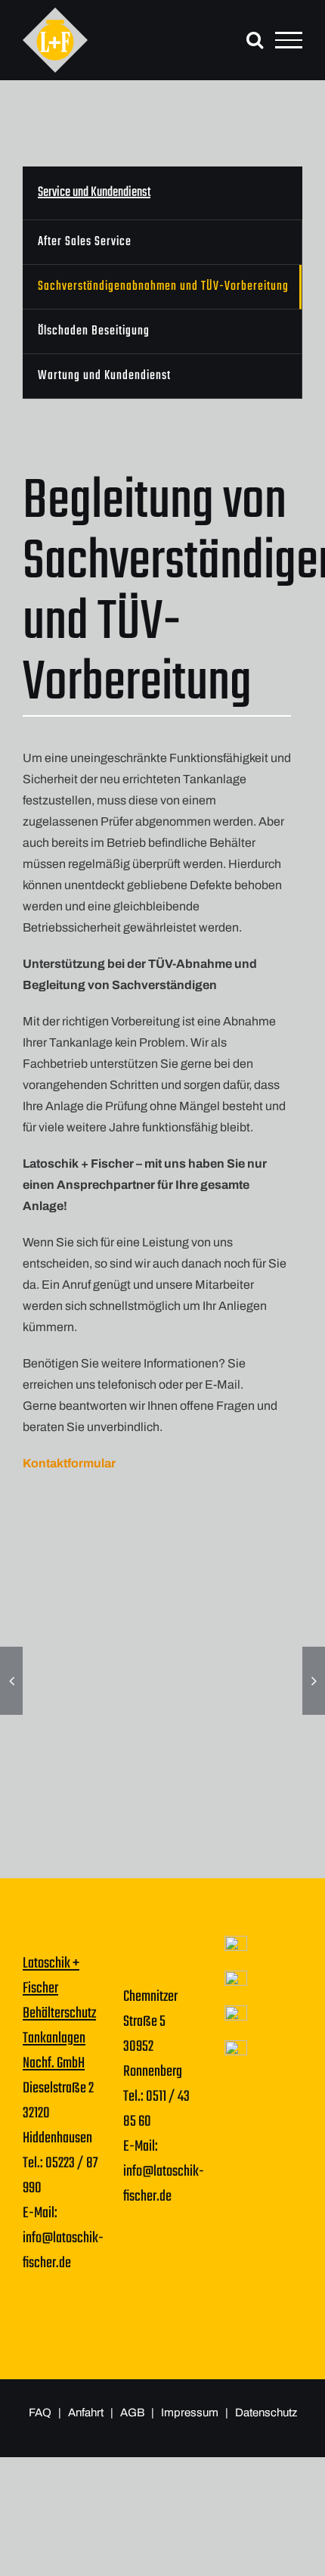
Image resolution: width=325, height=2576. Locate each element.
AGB (133, 2413)
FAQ (40, 2413)
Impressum (191, 2413)
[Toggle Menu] (289, 40)
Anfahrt (86, 2413)
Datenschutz (266, 2413)
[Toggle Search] (255, 39)
